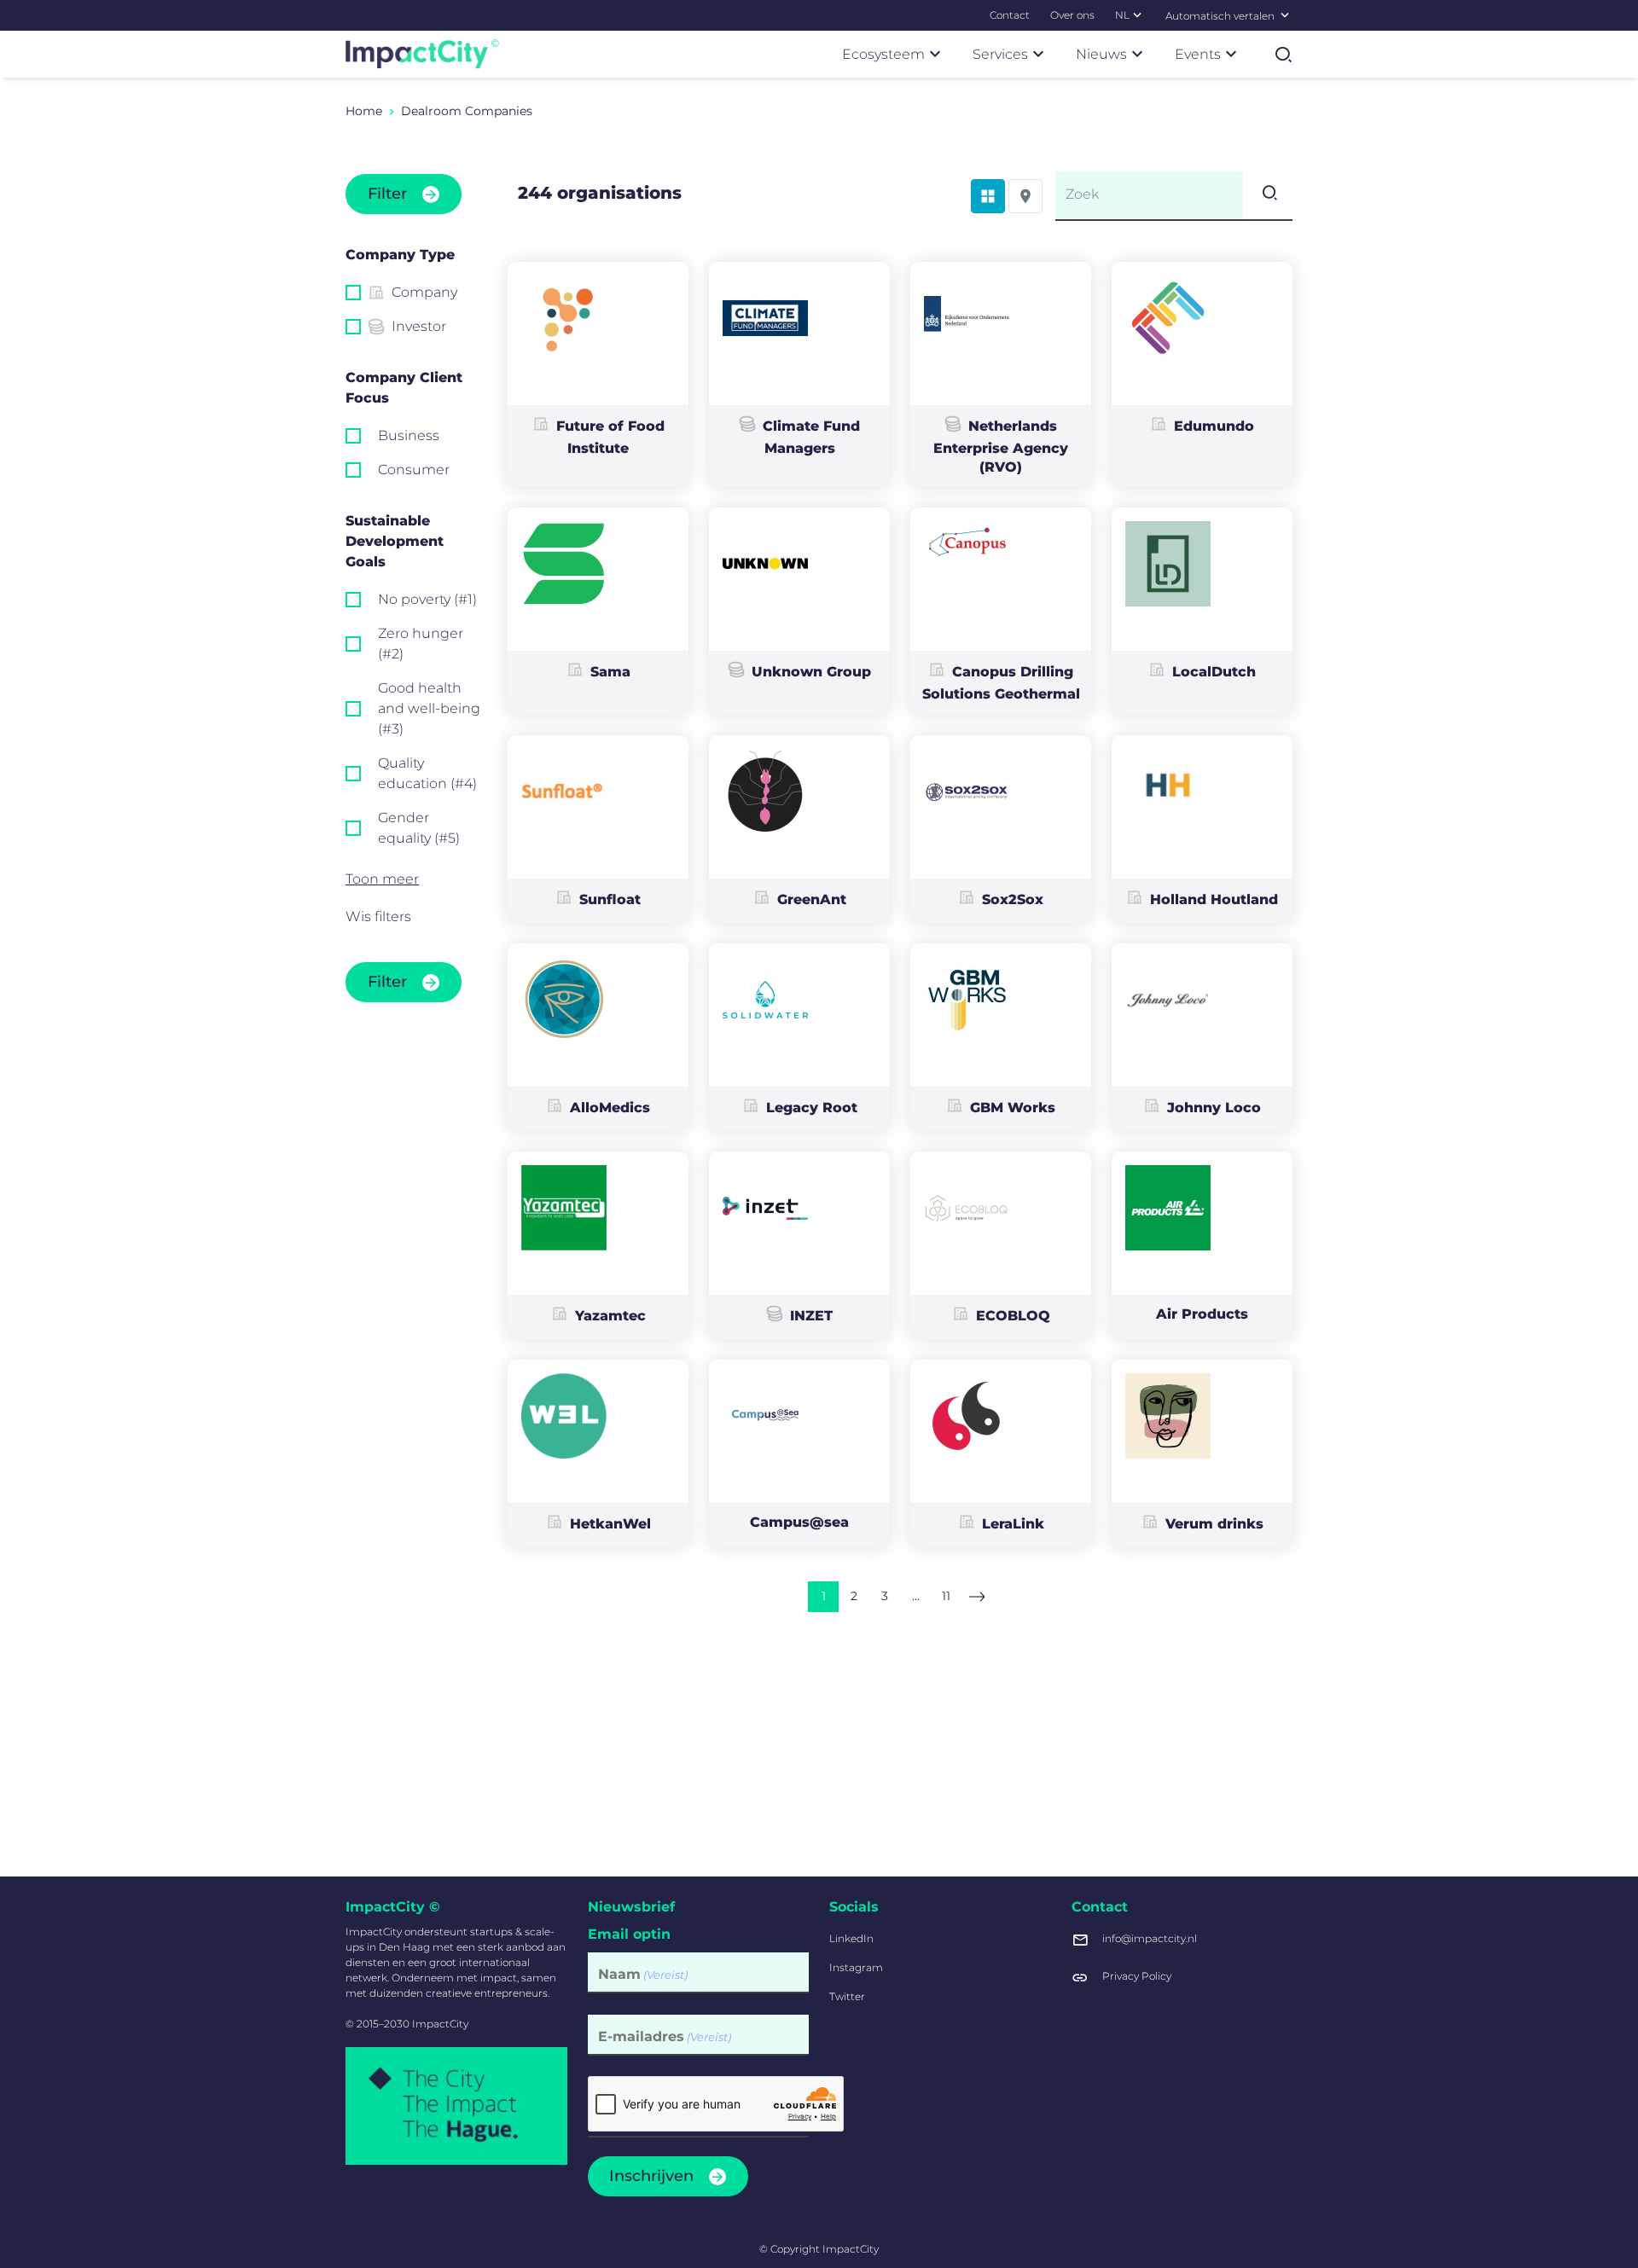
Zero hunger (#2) (421, 644)
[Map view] (1025, 196)
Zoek (1082, 194)
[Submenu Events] (1231, 54)
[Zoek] (1268, 195)
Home (364, 111)
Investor (419, 326)
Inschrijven (651, 2176)
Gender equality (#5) (419, 828)
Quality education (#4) (427, 773)
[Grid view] (988, 196)
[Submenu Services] (1038, 54)
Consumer (414, 470)
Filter (387, 194)
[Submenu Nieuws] (1137, 54)
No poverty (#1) (427, 599)
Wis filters (378, 916)
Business (409, 435)
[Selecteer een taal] (1285, 15)
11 (946, 1596)
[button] (414, 879)
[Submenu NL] (1137, 15)
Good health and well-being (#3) (429, 708)
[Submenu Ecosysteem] (935, 54)
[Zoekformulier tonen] (1283, 55)
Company (424, 292)
